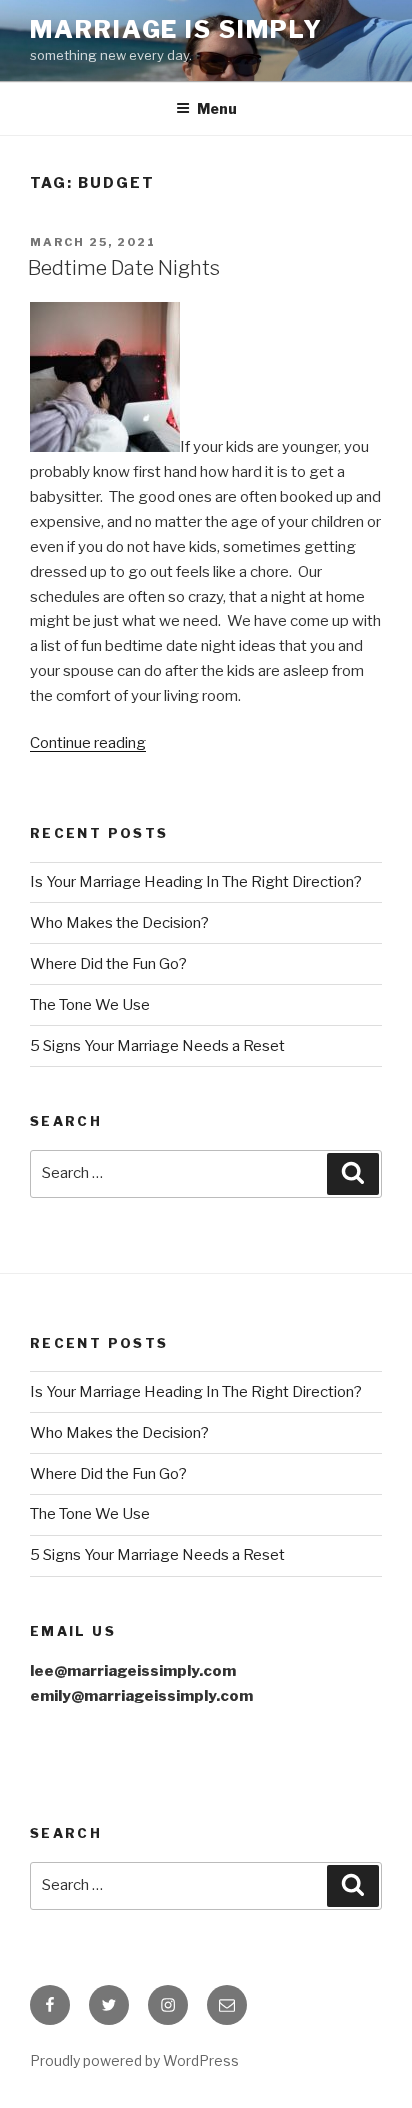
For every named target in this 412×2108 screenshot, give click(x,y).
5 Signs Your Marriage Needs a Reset (157, 1046)
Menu (217, 108)
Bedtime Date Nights (124, 268)
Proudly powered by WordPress (134, 2060)
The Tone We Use (90, 1005)
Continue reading (88, 743)
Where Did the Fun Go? (108, 964)
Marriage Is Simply (176, 29)
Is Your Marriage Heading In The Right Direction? (196, 882)
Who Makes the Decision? (119, 923)
